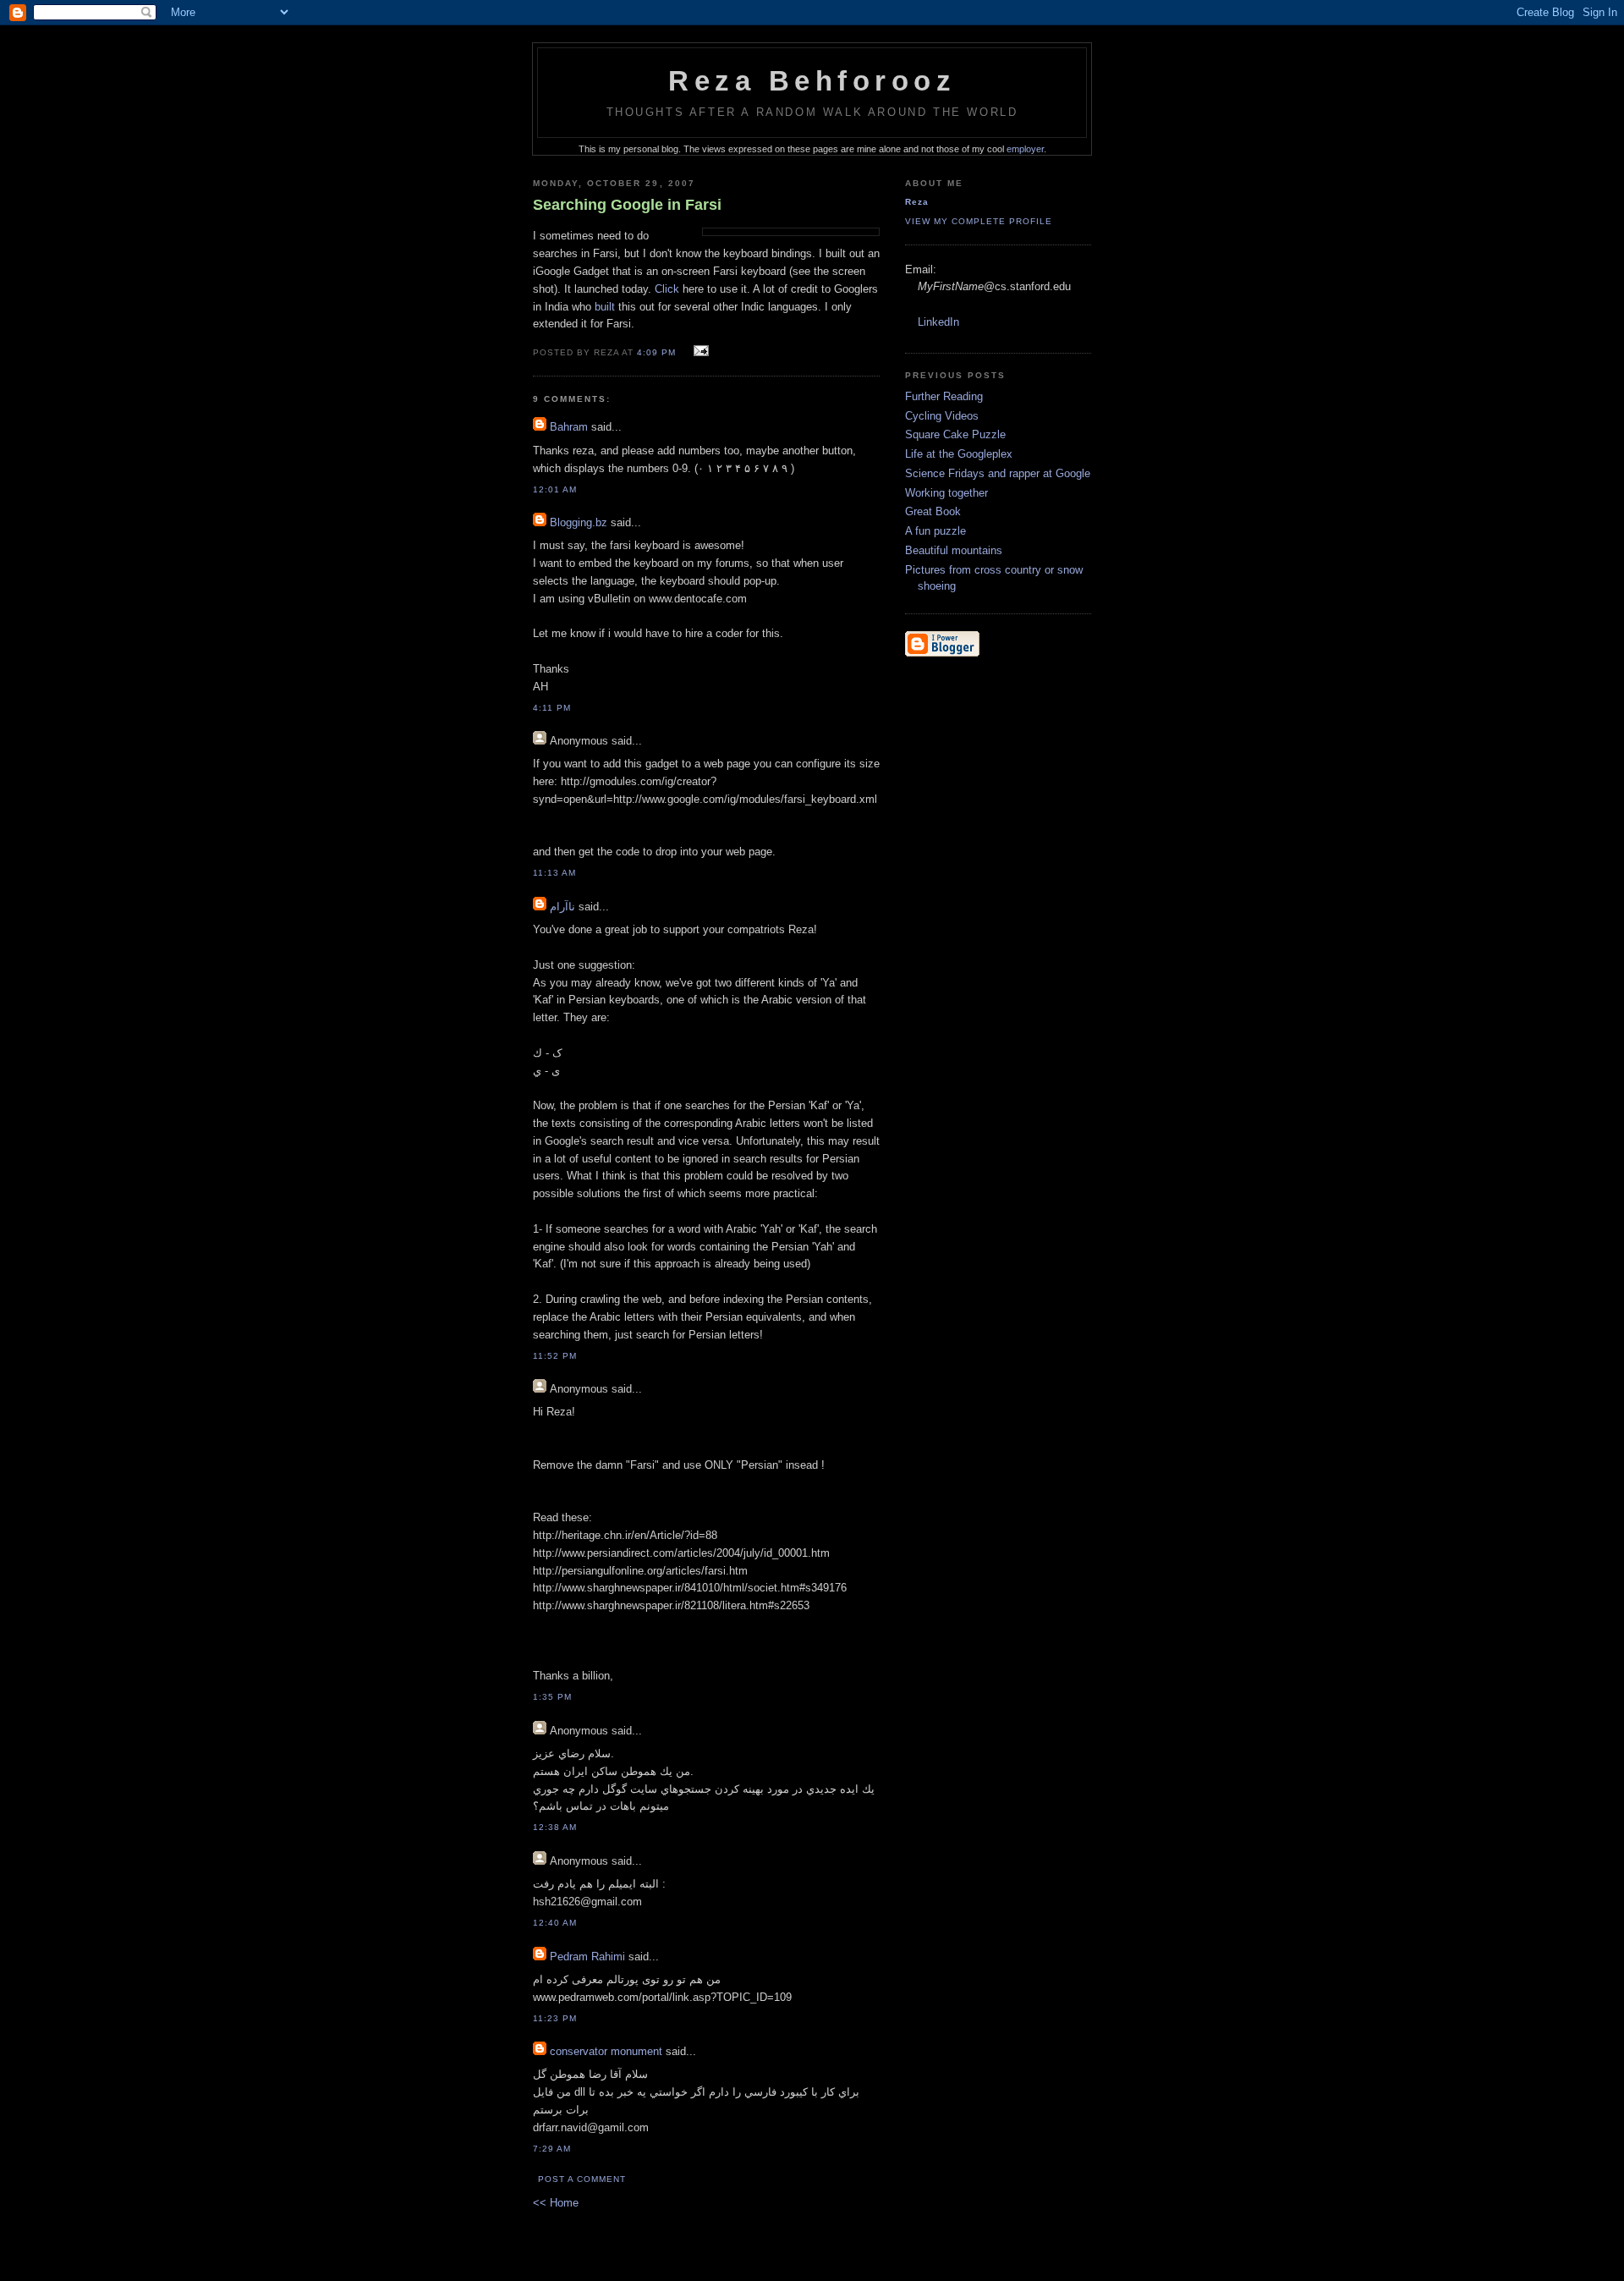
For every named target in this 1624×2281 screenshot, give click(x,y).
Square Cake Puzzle (955, 434)
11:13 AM (554, 873)
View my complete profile (979, 221)
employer (1025, 149)
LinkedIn (938, 322)
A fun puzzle (935, 531)
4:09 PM (656, 352)
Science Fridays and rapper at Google (998, 473)
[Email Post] (698, 352)
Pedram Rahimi (587, 1957)
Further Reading (944, 396)
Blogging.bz (579, 522)
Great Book (933, 511)
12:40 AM (555, 1923)
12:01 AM (555, 489)
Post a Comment (582, 2179)
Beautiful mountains (954, 550)
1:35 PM (552, 1697)
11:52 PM (555, 1356)
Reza (917, 202)
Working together (946, 493)
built (605, 307)
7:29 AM (552, 2149)
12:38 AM (555, 1827)
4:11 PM (552, 708)
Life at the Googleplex (959, 454)
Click (667, 289)
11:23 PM (555, 2018)
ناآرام (562, 907)
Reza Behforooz (812, 81)
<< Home (556, 2203)
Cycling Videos (942, 416)
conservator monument (606, 2051)
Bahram (569, 427)
